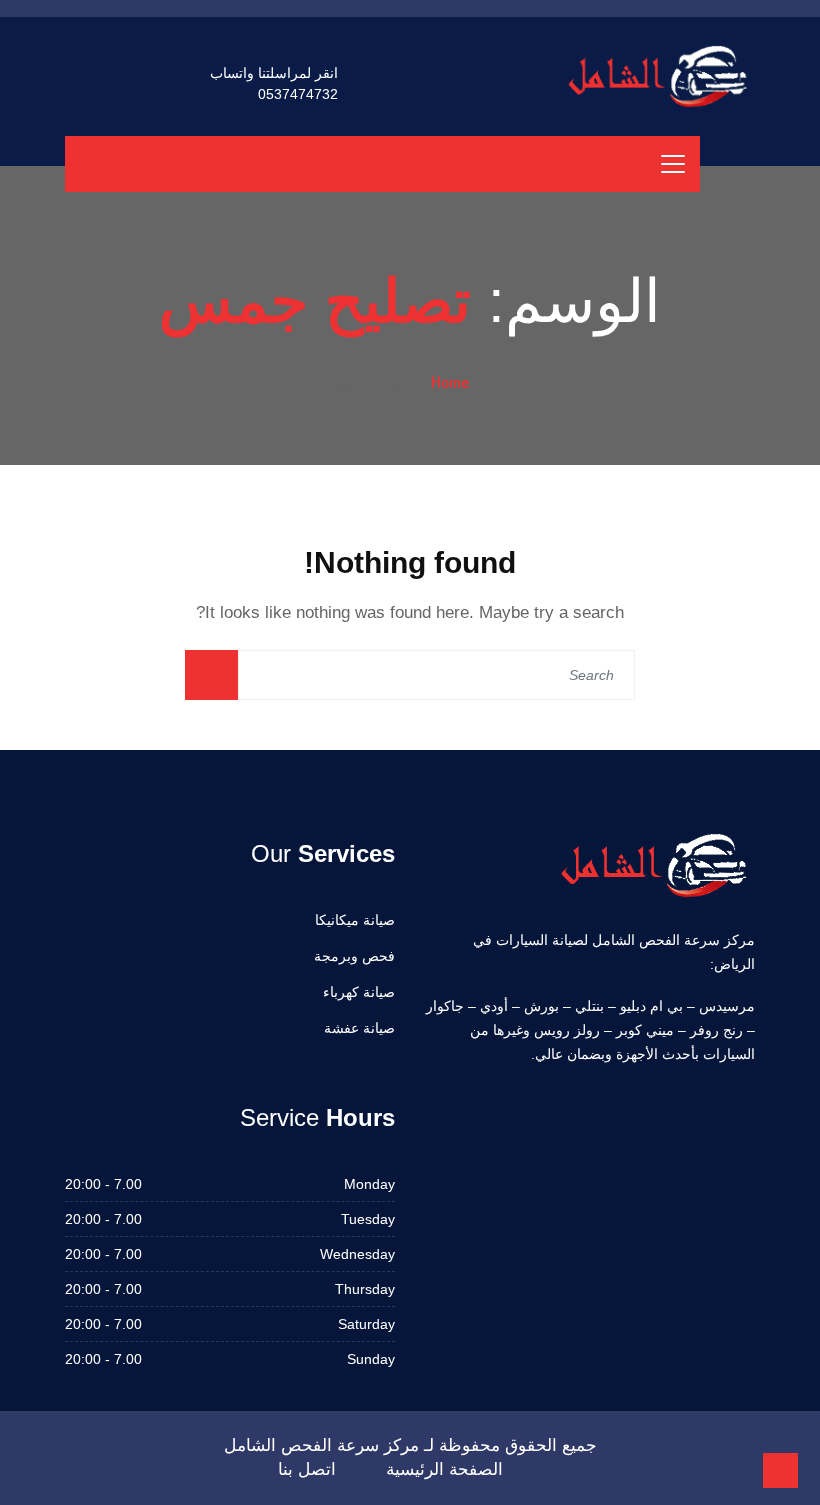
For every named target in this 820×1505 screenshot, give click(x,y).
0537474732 (298, 94)
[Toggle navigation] (673, 164)
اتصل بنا (307, 1469)
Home (450, 382)
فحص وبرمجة (354, 956)
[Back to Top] (780, 1470)
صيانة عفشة (359, 1028)
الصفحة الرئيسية (444, 1469)
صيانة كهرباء (359, 992)
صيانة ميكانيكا (355, 920)
